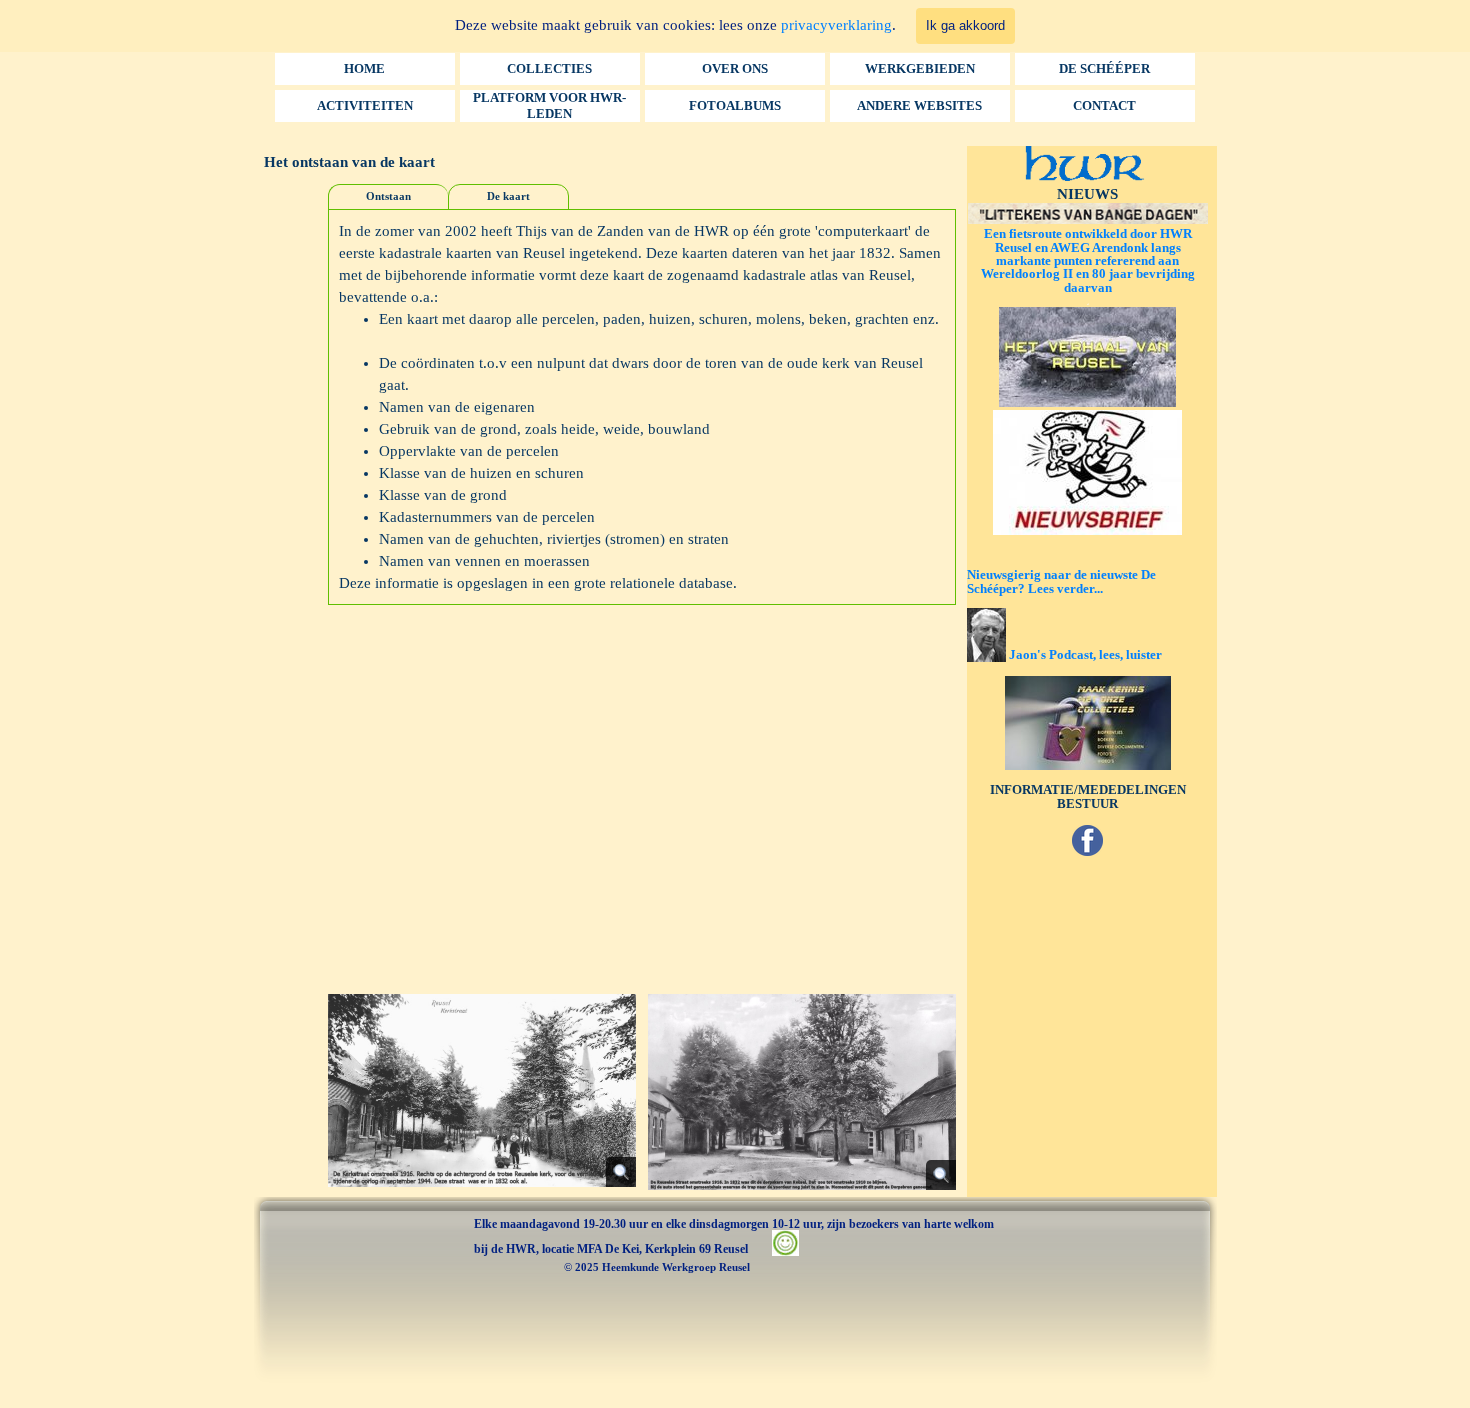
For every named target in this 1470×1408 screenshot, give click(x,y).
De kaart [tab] (508, 196)
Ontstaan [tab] (388, 196)
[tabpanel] (641, 407)
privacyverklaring (836, 25)
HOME (364, 68)
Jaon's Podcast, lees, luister (1085, 654)
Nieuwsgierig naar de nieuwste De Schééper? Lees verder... (1061, 581)
